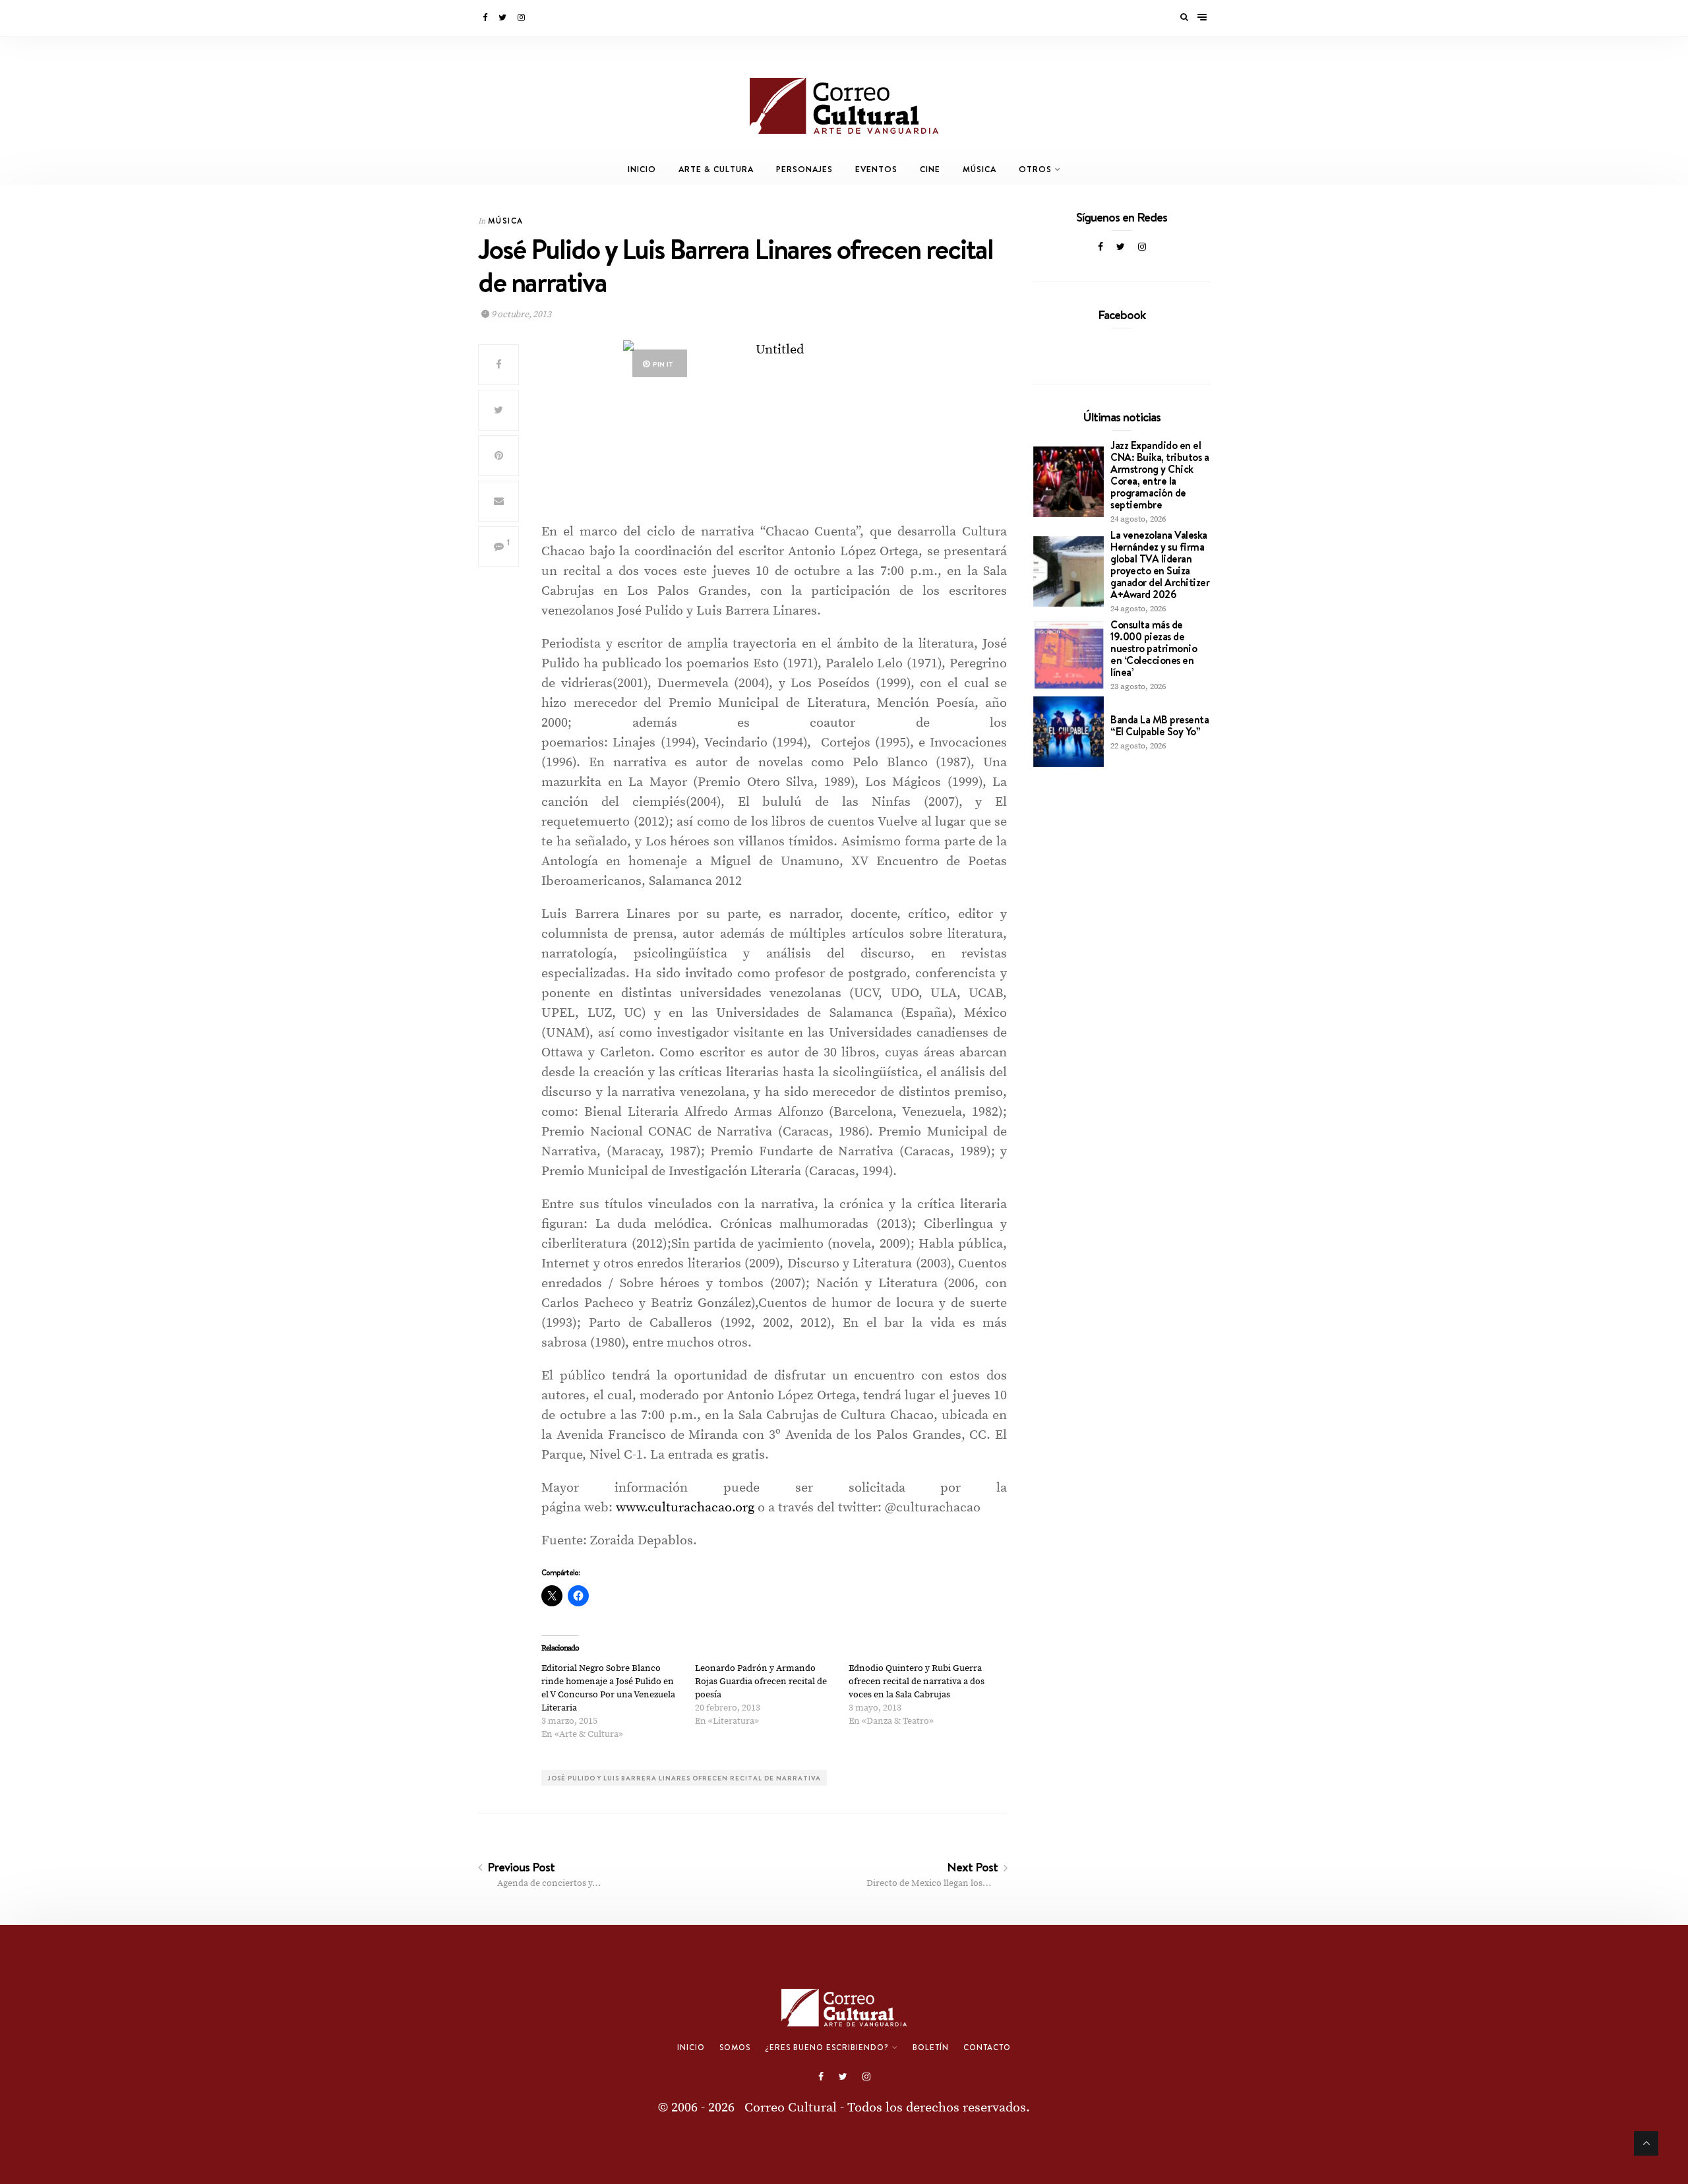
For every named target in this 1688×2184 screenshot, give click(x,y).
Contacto (987, 2048)
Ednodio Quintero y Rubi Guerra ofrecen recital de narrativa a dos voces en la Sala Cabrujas (917, 1682)
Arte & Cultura (716, 169)
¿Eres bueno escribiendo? (827, 2048)
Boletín (931, 2048)
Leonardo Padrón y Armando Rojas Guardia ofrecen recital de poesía (761, 1682)
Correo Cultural (791, 2108)
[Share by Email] (498, 501)
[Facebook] (486, 18)
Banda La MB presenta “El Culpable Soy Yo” (1160, 725)
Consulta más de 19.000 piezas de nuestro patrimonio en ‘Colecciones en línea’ (1154, 648)
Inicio (642, 169)
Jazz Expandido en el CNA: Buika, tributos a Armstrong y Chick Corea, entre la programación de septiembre (1160, 475)
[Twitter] (503, 18)
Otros (1035, 169)
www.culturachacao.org (685, 1508)
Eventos (876, 169)
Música (980, 169)
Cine (930, 169)
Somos (735, 2048)
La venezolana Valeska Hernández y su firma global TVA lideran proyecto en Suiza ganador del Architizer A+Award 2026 (1160, 564)
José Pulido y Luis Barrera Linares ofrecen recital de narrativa (684, 1778)
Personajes (804, 169)
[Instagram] (522, 18)
